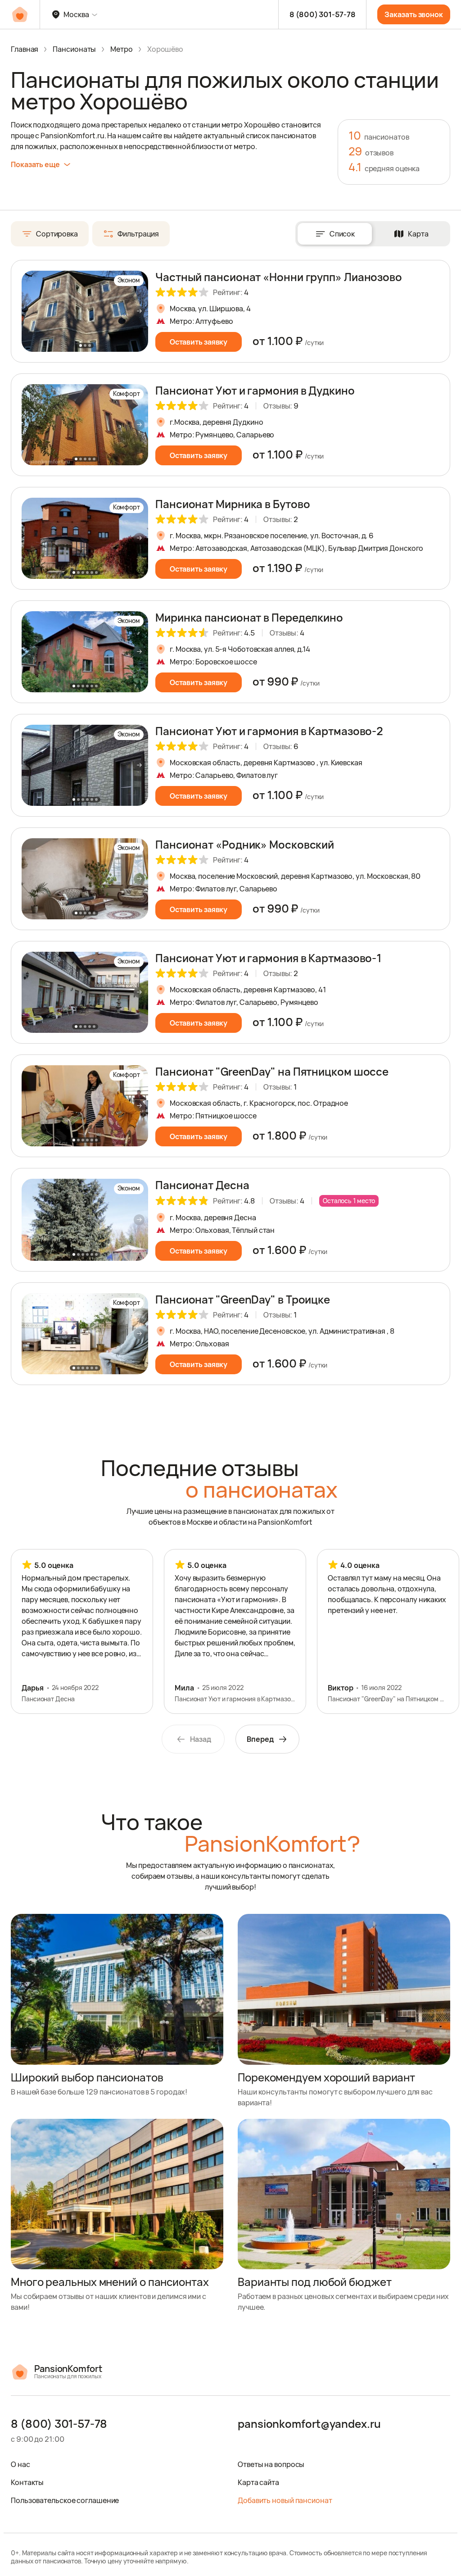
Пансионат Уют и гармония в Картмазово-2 (269, 731)
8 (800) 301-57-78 (322, 14)
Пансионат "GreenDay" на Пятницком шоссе (272, 1071)
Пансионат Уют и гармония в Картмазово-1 (268, 958)
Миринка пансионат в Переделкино (249, 617)
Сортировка (57, 234)
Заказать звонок (414, 14)
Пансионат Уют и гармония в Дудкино (255, 390)
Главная (25, 49)
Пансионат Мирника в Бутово (233, 504)
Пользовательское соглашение (65, 2500)
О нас (20, 2464)
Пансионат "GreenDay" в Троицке (243, 1299)
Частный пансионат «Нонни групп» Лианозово (279, 277)
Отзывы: (281, 406)
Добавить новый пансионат (285, 2500)
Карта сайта (258, 2482)
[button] (139, 311)
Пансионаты (74, 49)
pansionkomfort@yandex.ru (309, 2424)
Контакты (27, 2482)
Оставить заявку (199, 342)
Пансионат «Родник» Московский (245, 844)
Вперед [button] (260, 1739)
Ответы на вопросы (271, 2464)
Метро (122, 49)
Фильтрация (138, 234)
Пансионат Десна (202, 1185)
